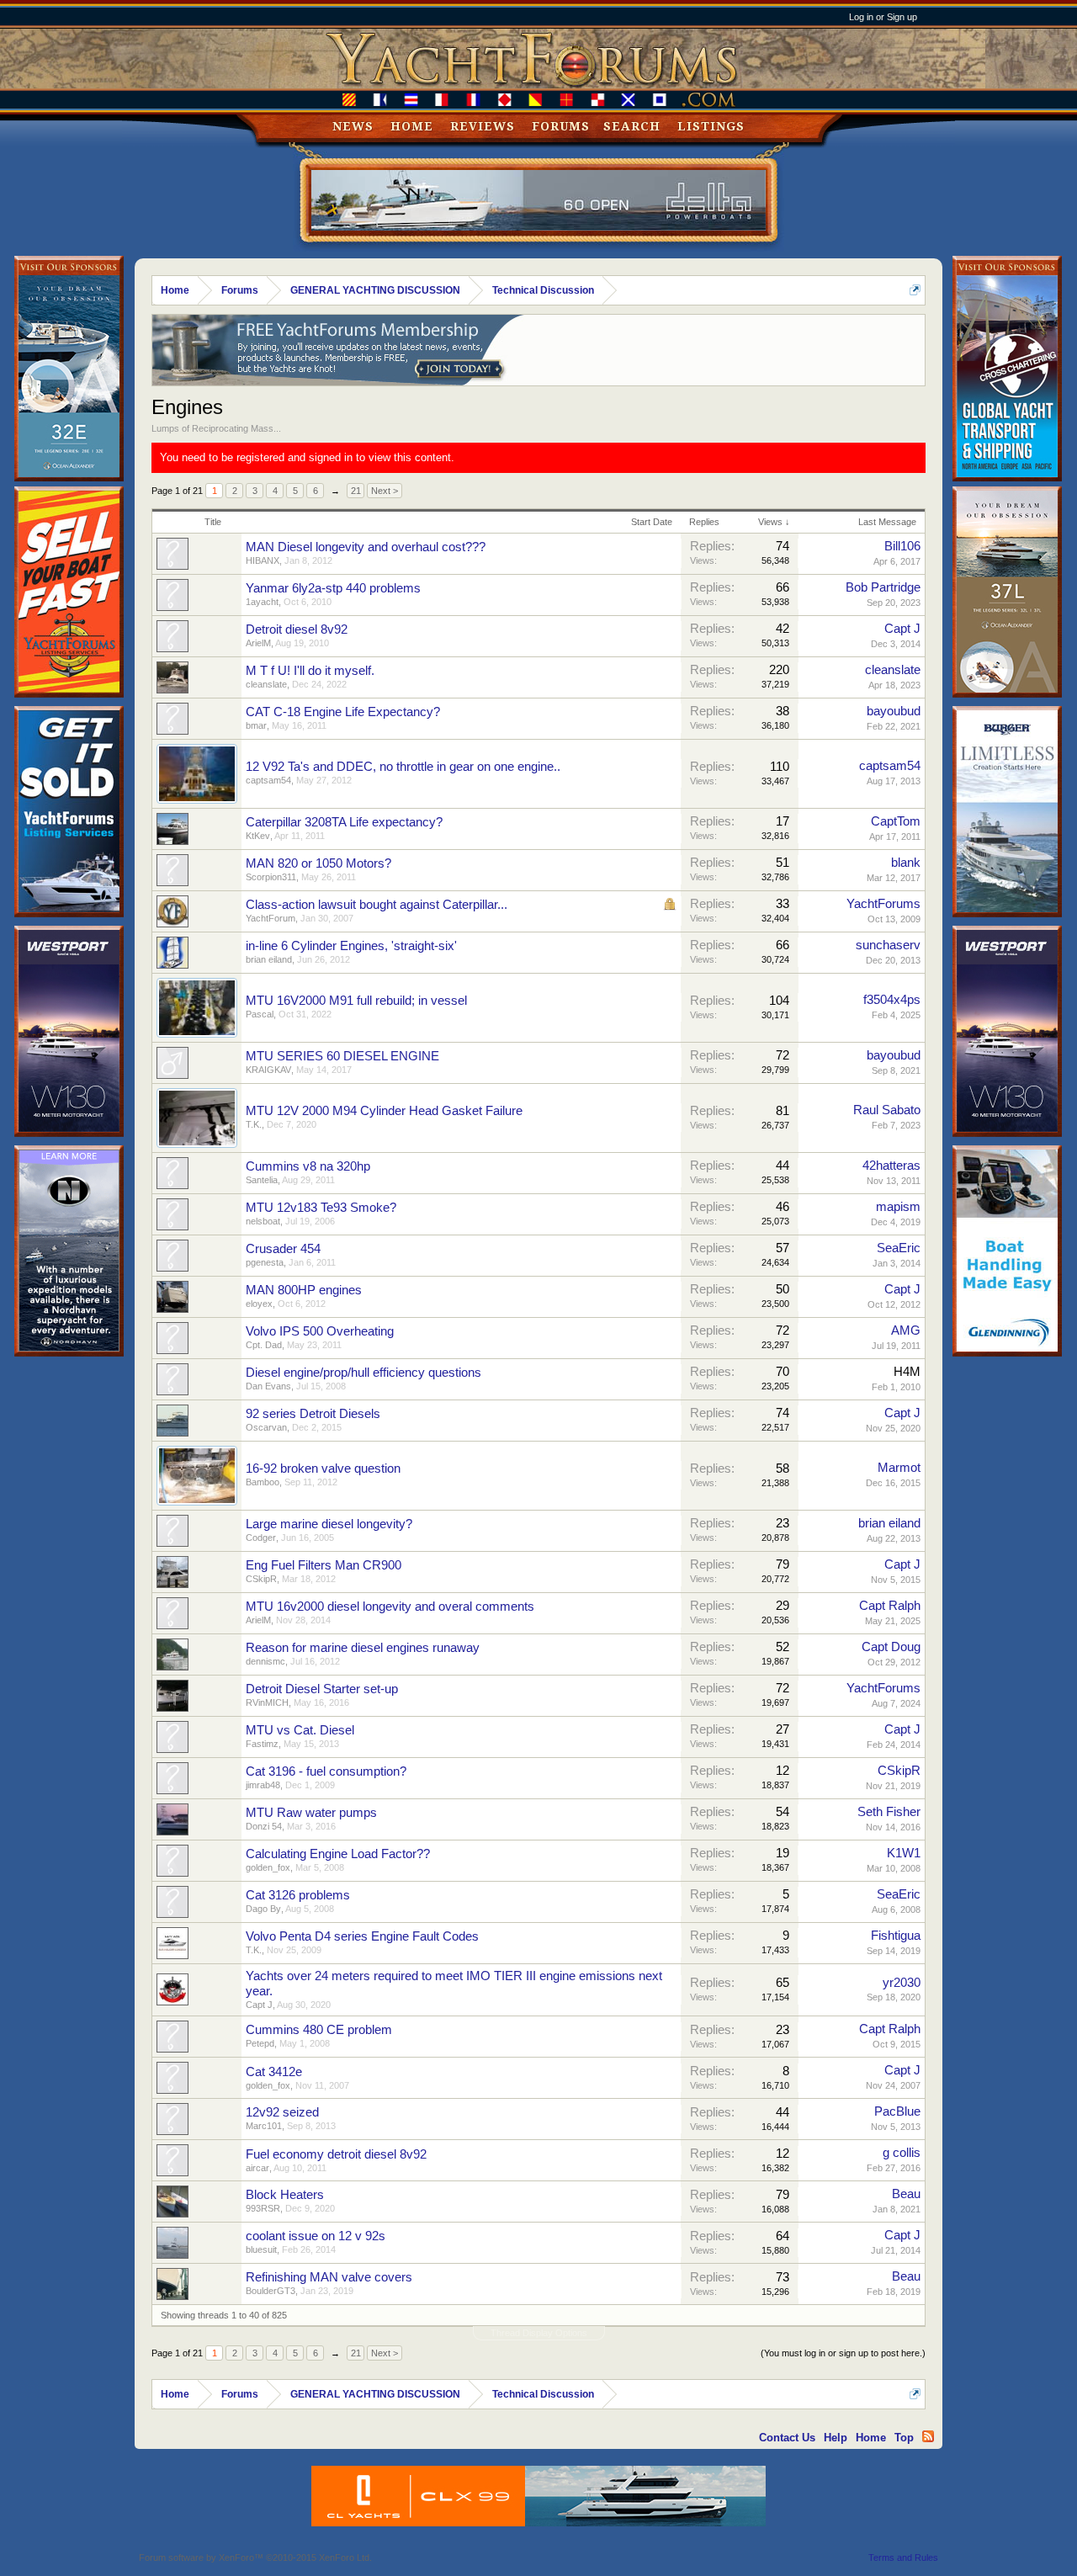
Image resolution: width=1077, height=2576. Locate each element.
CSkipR (261, 1579)
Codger (261, 1538)
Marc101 (264, 2126)
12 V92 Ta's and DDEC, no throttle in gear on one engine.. (403, 767)
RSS (928, 2436)
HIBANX (263, 560)
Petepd (260, 2043)
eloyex (259, 1304)
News (353, 126)
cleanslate (266, 684)
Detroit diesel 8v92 (297, 629)
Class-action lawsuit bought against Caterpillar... (377, 905)
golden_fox (268, 1867)
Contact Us (787, 2438)
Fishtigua (896, 1936)
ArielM (258, 643)
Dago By (263, 1909)
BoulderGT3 (271, 2291)
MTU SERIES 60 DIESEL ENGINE (342, 1056)
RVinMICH (267, 1702)
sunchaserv (888, 945)
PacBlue (897, 2111)
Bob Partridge (883, 587)
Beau (906, 2194)
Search (632, 126)
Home (412, 126)
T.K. (254, 1124)
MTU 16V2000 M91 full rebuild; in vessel (356, 1001)
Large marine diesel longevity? (329, 1524)
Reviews (483, 126)
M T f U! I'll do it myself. (310, 671)
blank (906, 863)
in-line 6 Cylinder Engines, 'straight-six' (351, 946)
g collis (902, 2153)
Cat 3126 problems (298, 1895)
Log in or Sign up (883, 17)
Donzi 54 (264, 1826)
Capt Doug (891, 1647)
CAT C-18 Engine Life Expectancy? (343, 712)
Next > (385, 491)
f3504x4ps (892, 1000)
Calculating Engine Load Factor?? (338, 1854)
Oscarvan (266, 1427)
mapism (898, 1207)
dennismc (265, 1661)
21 (356, 491)
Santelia (262, 1180)
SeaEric (899, 1248)
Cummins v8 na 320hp (308, 1166)
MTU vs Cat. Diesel (300, 1730)
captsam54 (268, 780)
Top (904, 2438)
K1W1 (904, 1853)
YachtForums (883, 904)
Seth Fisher (889, 1812)
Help (836, 2438)
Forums (561, 126)
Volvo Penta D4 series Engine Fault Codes (362, 1936)
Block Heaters (285, 2195)
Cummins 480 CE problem (319, 2030)
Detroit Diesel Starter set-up (322, 1689)
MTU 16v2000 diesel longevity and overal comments (390, 1607)
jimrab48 (263, 1785)
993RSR (263, 2208)
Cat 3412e (274, 2072)
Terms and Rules (903, 2557)
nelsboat (263, 1221)
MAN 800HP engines (304, 1290)
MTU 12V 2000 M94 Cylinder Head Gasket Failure (384, 1111)
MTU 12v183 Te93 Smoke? (321, 1208)
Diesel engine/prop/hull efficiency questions (363, 1373)
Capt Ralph (890, 1606)
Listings (711, 126)
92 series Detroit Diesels (313, 1414)
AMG (906, 1330)
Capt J (902, 629)
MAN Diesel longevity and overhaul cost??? (366, 547)
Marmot (899, 1468)
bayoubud (894, 711)
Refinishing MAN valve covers (329, 2277)
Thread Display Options (539, 2333)
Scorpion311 (271, 877)
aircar (257, 2168)
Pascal (260, 1014)
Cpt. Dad (264, 1345)
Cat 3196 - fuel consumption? (326, 1771)
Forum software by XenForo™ (255, 2557)
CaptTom (896, 821)
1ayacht (262, 602)
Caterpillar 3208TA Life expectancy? (344, 822)
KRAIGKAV (268, 1070)
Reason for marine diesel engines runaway (363, 1648)
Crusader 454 (283, 1249)
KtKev (258, 836)
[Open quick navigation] (915, 290)
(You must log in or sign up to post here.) (843, 2353)
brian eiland (269, 959)
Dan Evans (268, 1386)
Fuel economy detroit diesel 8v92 (336, 2154)
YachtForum (271, 918)
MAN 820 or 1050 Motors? (318, 863)
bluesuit (261, 2249)
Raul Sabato (887, 1110)
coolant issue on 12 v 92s (316, 2236)
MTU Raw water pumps (311, 1813)
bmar (256, 725)
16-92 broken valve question (323, 1469)
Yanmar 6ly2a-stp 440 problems (333, 588)
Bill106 (902, 546)
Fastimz (262, 1744)
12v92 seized (282, 2112)
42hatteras (891, 1166)
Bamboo (263, 1482)
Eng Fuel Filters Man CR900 (324, 1565)
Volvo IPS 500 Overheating (320, 1331)
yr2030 (902, 1983)
